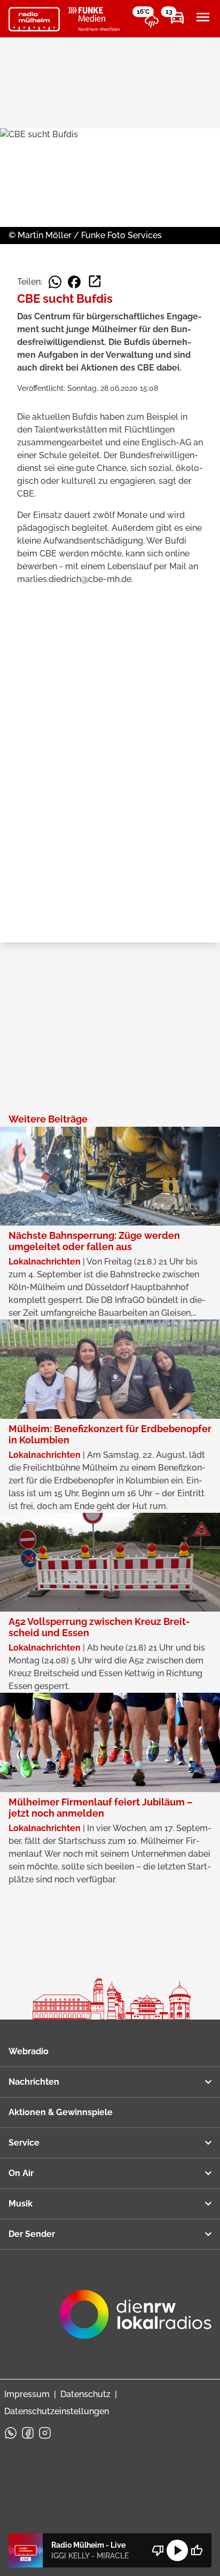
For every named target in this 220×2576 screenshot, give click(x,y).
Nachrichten (34, 2082)
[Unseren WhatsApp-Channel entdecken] (11, 2433)
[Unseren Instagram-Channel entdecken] (45, 2433)
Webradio (29, 2051)
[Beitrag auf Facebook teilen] (74, 282)
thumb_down (158, 2550)
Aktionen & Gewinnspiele (61, 2112)
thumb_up (197, 2550)
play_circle (177, 2550)
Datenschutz (85, 2394)
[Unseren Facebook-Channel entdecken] (28, 2433)
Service (24, 2143)
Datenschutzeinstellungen (57, 2411)
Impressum (27, 2394)
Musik (21, 2204)
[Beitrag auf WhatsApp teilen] (55, 282)
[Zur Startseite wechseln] (34, 19)
